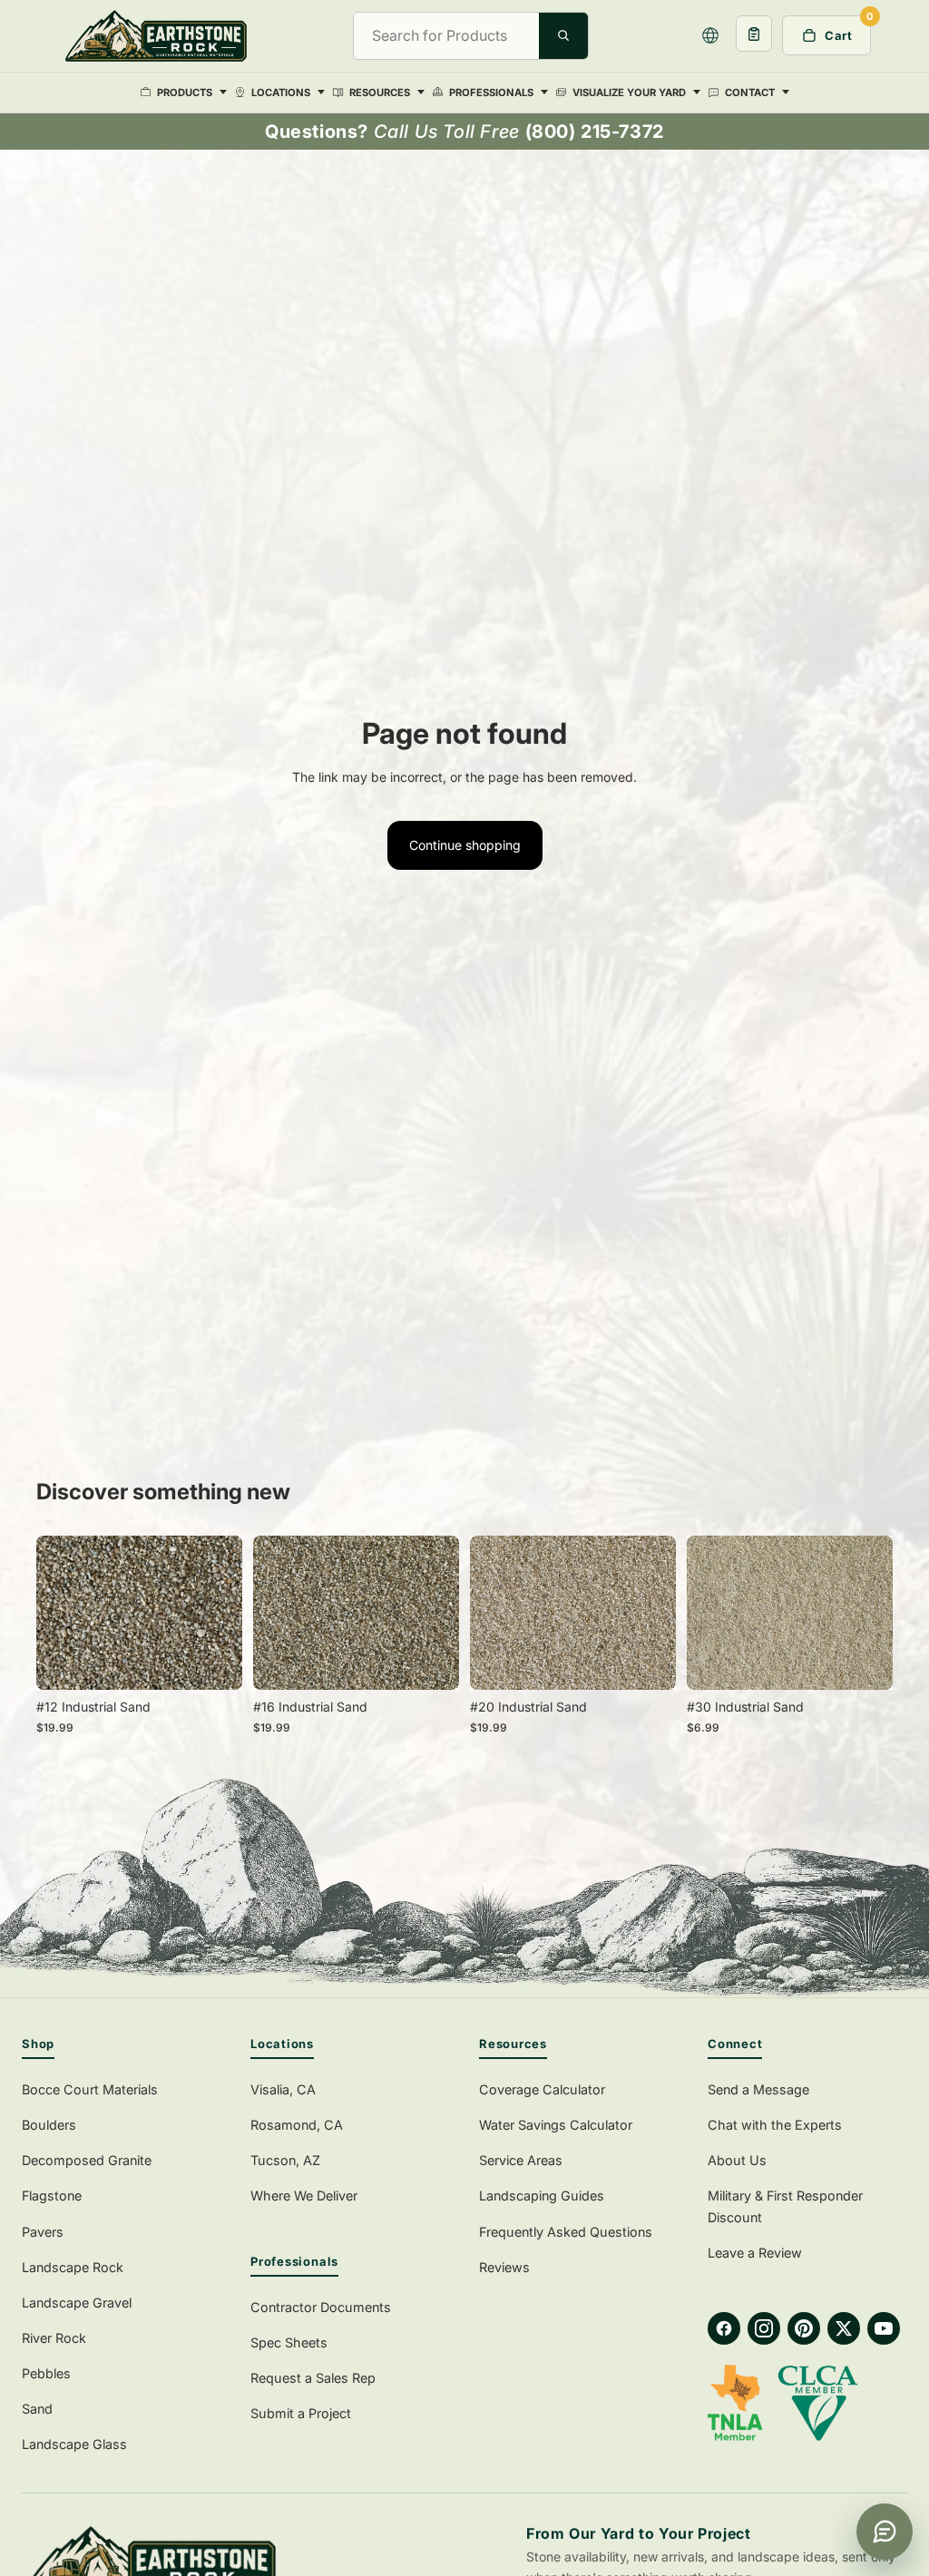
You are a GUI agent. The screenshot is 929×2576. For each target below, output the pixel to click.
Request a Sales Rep (313, 2378)
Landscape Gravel (77, 2303)
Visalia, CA (283, 2089)
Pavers (43, 2232)
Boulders (49, 2125)
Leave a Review (755, 2253)
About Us (737, 2160)
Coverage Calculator (542, 2089)
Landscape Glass (74, 2444)
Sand (37, 2409)
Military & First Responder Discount (785, 2206)
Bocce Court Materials (90, 2089)
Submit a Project (301, 2413)
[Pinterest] (804, 2328)
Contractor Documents (321, 2307)
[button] (710, 35)
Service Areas (521, 2160)
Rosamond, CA (297, 2125)
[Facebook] (724, 2328)
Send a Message (758, 2089)
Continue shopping (465, 845)
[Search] (563, 35)
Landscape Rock (73, 2267)
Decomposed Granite (87, 2160)
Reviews (504, 2267)
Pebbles (46, 2373)
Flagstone (52, 2195)
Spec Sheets (289, 2342)
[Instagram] (764, 2328)
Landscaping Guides (542, 2195)
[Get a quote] (754, 34)
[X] (844, 2328)
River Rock (54, 2338)
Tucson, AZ (285, 2160)
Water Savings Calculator (556, 2125)
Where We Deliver (304, 2195)
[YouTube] (884, 2328)
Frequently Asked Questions (566, 2232)
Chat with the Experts (775, 2125)
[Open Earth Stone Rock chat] (885, 2532)
